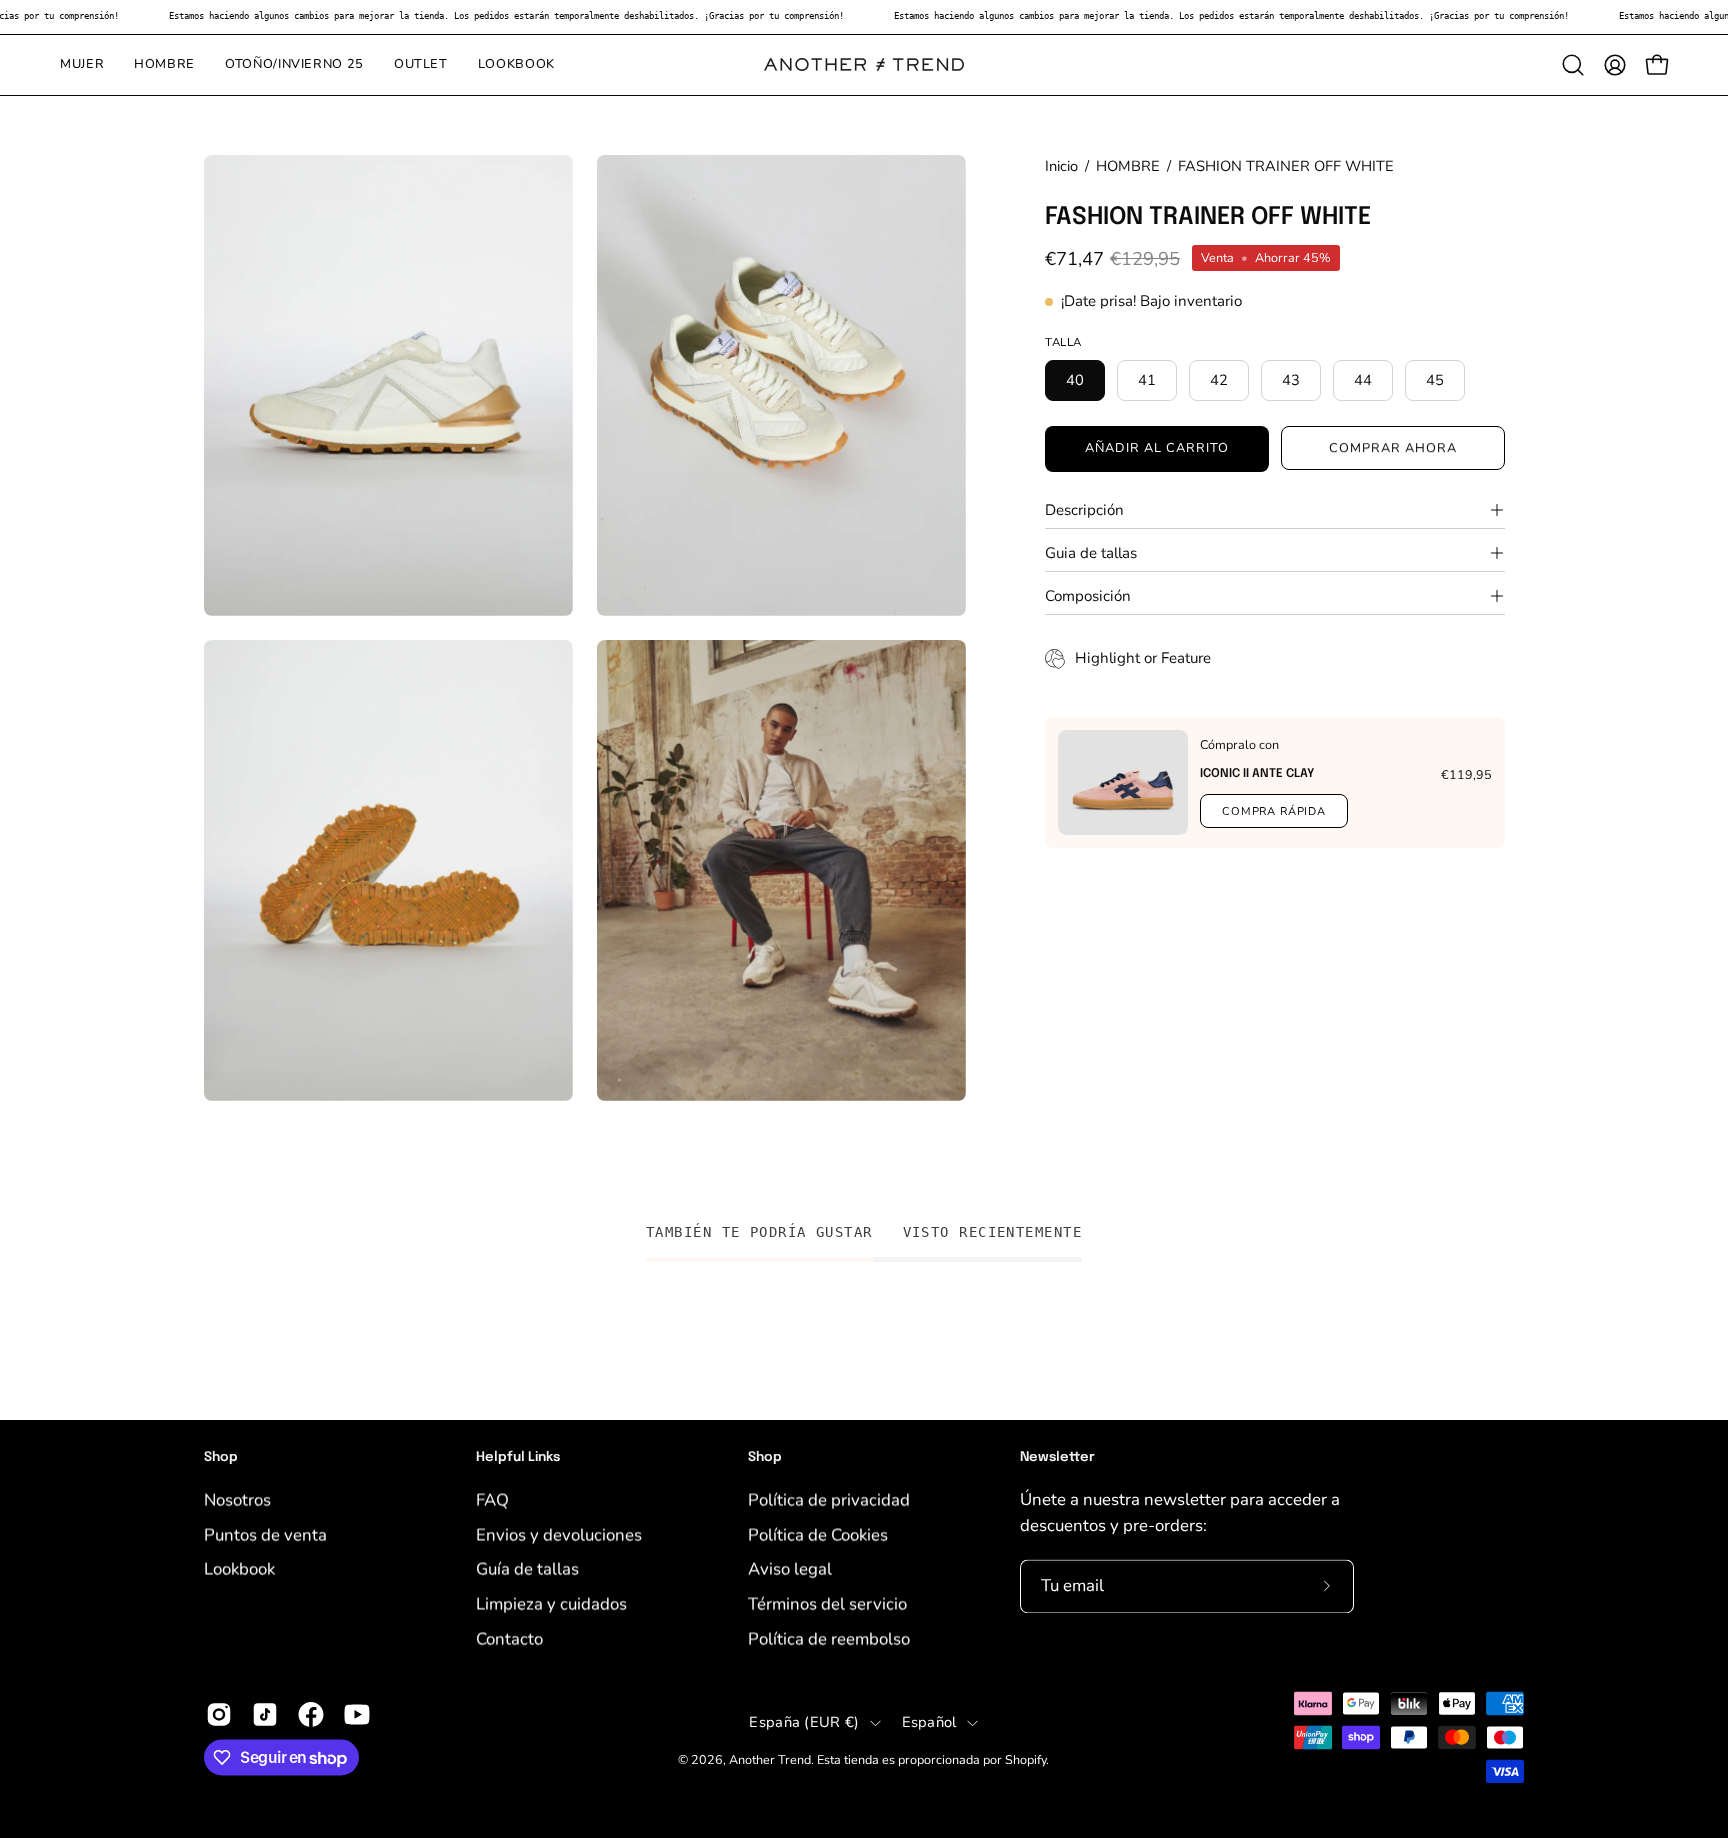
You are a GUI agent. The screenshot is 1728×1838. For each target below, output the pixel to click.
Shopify (1025, 1759)
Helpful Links (518, 1457)
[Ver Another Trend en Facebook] (311, 1715)
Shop (221, 1457)
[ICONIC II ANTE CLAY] (1123, 782)
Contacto (509, 1637)
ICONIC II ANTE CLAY (1257, 774)
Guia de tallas (1091, 553)
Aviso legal (790, 1568)
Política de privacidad (829, 1499)
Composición (1088, 596)
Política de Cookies (818, 1534)
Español (929, 1722)
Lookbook (239, 1568)
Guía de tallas (527, 1568)
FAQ (492, 1499)
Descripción (1084, 510)
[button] (1573, 65)
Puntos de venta (265, 1534)
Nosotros (237, 1499)
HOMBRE (1128, 166)
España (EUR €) (804, 1722)
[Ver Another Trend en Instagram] (219, 1715)
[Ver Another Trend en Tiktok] (265, 1715)
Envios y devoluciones (559, 1534)
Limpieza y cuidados (551, 1603)
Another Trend (770, 1759)
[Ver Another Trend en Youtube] (357, 1715)
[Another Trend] (864, 64)
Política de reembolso (829, 1637)
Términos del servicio (827, 1603)
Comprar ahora (1392, 448)
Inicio (1061, 166)
